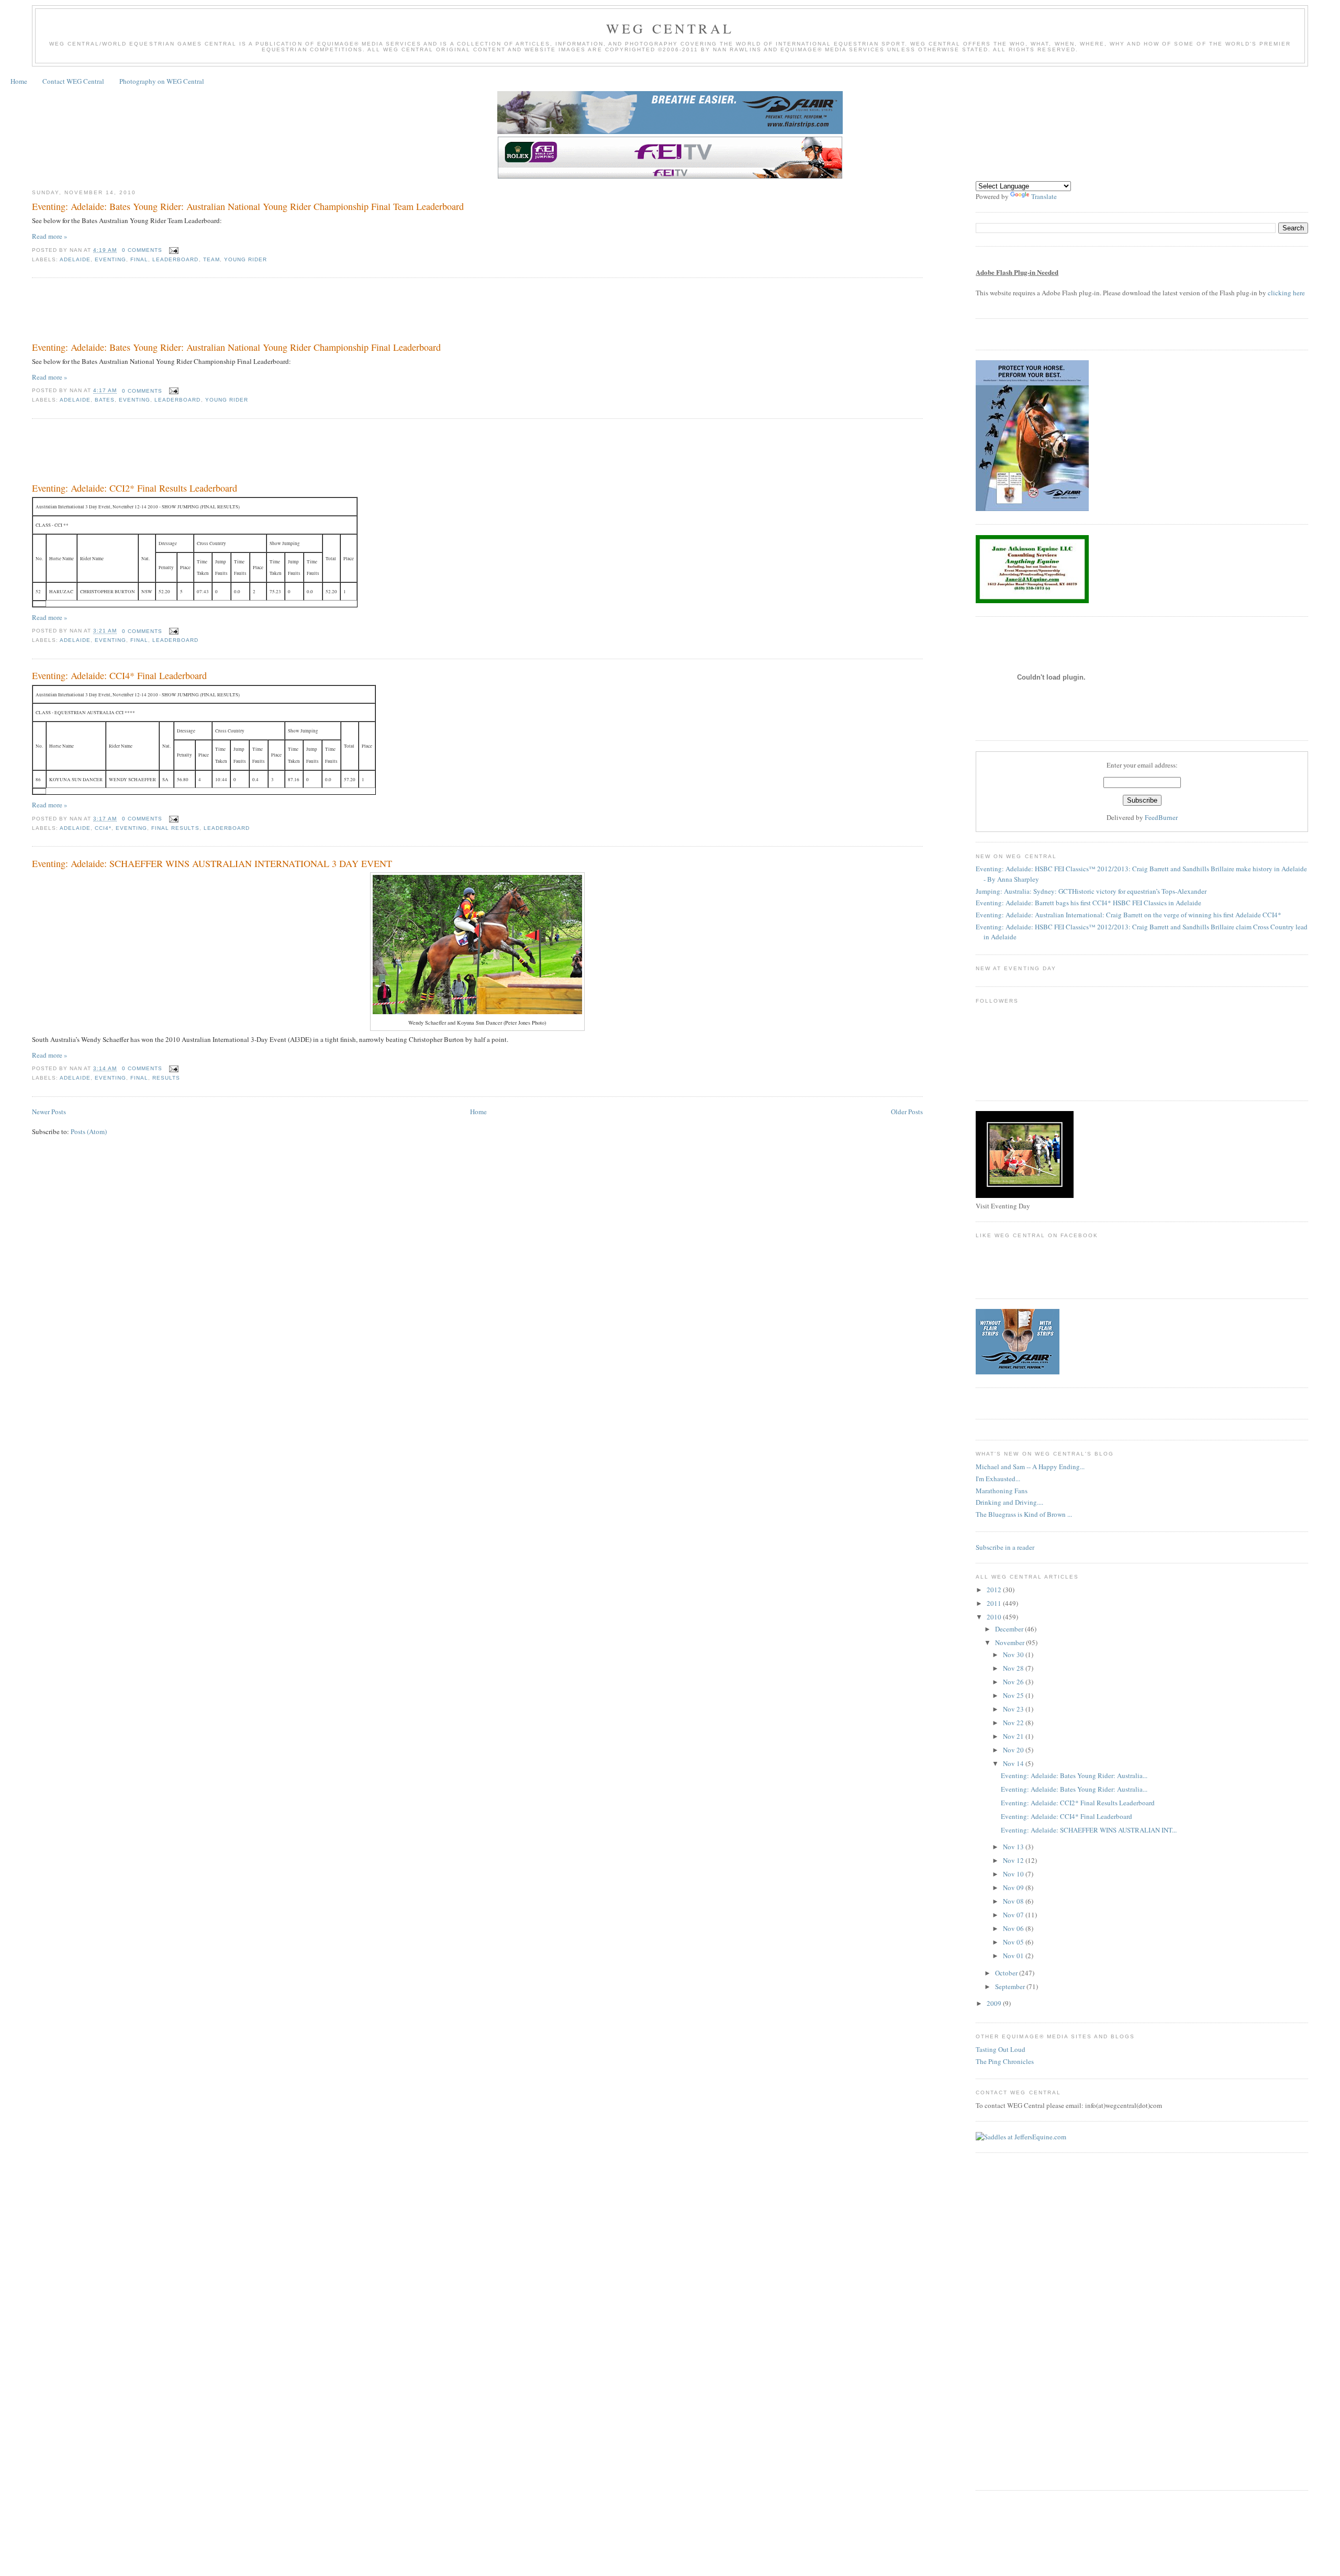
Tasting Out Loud (1001, 2049)
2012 (995, 1590)
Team (211, 259)
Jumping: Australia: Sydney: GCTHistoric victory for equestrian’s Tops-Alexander (1091, 891)
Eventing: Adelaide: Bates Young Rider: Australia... (1074, 1775)
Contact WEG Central (73, 81)
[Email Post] (172, 250)
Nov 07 (1014, 1915)
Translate (1044, 196)
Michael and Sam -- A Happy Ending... (1030, 1467)
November (1010, 1642)
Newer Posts (49, 1112)
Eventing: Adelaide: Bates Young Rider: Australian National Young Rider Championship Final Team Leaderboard (248, 206)
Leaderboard (175, 259)
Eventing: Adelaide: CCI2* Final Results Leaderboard (135, 488)
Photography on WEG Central (162, 81)
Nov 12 (1014, 1860)
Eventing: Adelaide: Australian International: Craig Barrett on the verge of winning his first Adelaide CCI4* (1129, 915)
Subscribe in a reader (1005, 1547)
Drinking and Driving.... (1009, 1502)
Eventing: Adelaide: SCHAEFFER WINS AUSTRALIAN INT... (1089, 1830)
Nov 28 (1014, 1668)
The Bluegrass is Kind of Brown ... (1024, 1514)
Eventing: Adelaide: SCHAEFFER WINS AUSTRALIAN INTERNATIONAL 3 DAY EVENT (212, 863)
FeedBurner (1161, 817)
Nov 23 (1014, 1709)
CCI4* (103, 828)
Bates (105, 400)
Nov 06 (1014, 1928)
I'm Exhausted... (998, 1479)
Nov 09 (1014, 1887)
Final (139, 259)
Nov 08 (1014, 1901)
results (166, 1078)
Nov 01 (1014, 1956)
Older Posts (907, 1112)
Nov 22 (1014, 1723)
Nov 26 (1014, 1682)
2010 (995, 1617)
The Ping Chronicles (1005, 2061)
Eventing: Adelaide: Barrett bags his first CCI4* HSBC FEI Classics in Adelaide (1088, 903)
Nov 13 (1014, 1847)
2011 (995, 1603)
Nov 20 (1014, 1750)
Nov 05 (1014, 1942)
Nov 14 (1014, 1763)
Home (19, 81)
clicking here (1286, 293)
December (1010, 1629)
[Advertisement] (222, 312)
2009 (995, 2003)
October (1007, 1973)
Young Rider (245, 259)
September (1011, 1986)
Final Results (175, 828)
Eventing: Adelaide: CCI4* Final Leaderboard (119, 675)
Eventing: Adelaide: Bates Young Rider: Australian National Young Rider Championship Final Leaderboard (236, 347)
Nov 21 (1014, 1736)
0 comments (142, 250)
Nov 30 (1014, 1655)
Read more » (50, 236)
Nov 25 (1014, 1695)
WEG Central (670, 28)
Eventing (110, 259)
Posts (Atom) (89, 1131)
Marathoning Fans (1002, 1491)
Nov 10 (1014, 1874)
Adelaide (75, 259)
